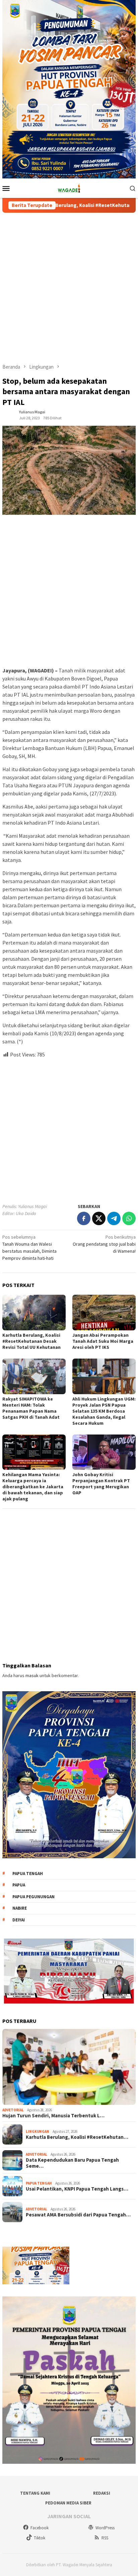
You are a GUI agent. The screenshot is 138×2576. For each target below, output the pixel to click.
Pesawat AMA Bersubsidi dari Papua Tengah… (78, 2215)
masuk (32, 1675)
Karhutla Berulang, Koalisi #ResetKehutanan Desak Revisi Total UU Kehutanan (31, 1341)
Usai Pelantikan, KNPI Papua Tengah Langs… (77, 2189)
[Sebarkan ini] (84, 1218)
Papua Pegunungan (33, 1897)
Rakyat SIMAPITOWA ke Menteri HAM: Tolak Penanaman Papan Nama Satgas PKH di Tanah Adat (32, 1408)
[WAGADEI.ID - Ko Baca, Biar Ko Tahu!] (69, 188)
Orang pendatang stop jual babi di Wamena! (104, 1244)
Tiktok (40, 2538)
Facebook (40, 2528)
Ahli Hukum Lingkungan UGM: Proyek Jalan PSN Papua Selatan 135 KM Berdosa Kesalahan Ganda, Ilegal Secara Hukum (104, 1411)
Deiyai (19, 1920)
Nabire (20, 1908)
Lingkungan (38, 2131)
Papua (19, 1885)
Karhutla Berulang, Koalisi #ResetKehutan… (77, 2137)
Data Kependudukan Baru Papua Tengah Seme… (72, 2163)
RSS (105, 2538)
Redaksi (102, 2493)
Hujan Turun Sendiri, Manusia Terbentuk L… (53, 2116)
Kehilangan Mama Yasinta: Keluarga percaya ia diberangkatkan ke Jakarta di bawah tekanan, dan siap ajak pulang (33, 1487)
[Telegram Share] (114, 1218)
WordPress (105, 2528)
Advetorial (13, 2110)
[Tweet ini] (99, 1218)
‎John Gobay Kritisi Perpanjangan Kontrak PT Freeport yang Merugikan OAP (101, 1484)
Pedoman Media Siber (68, 2503)
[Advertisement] (69, 288)
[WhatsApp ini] (129, 1218)
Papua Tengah (28, 1874)
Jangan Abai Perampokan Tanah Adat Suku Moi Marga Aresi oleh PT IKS (103, 1341)
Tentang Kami (35, 2493)
